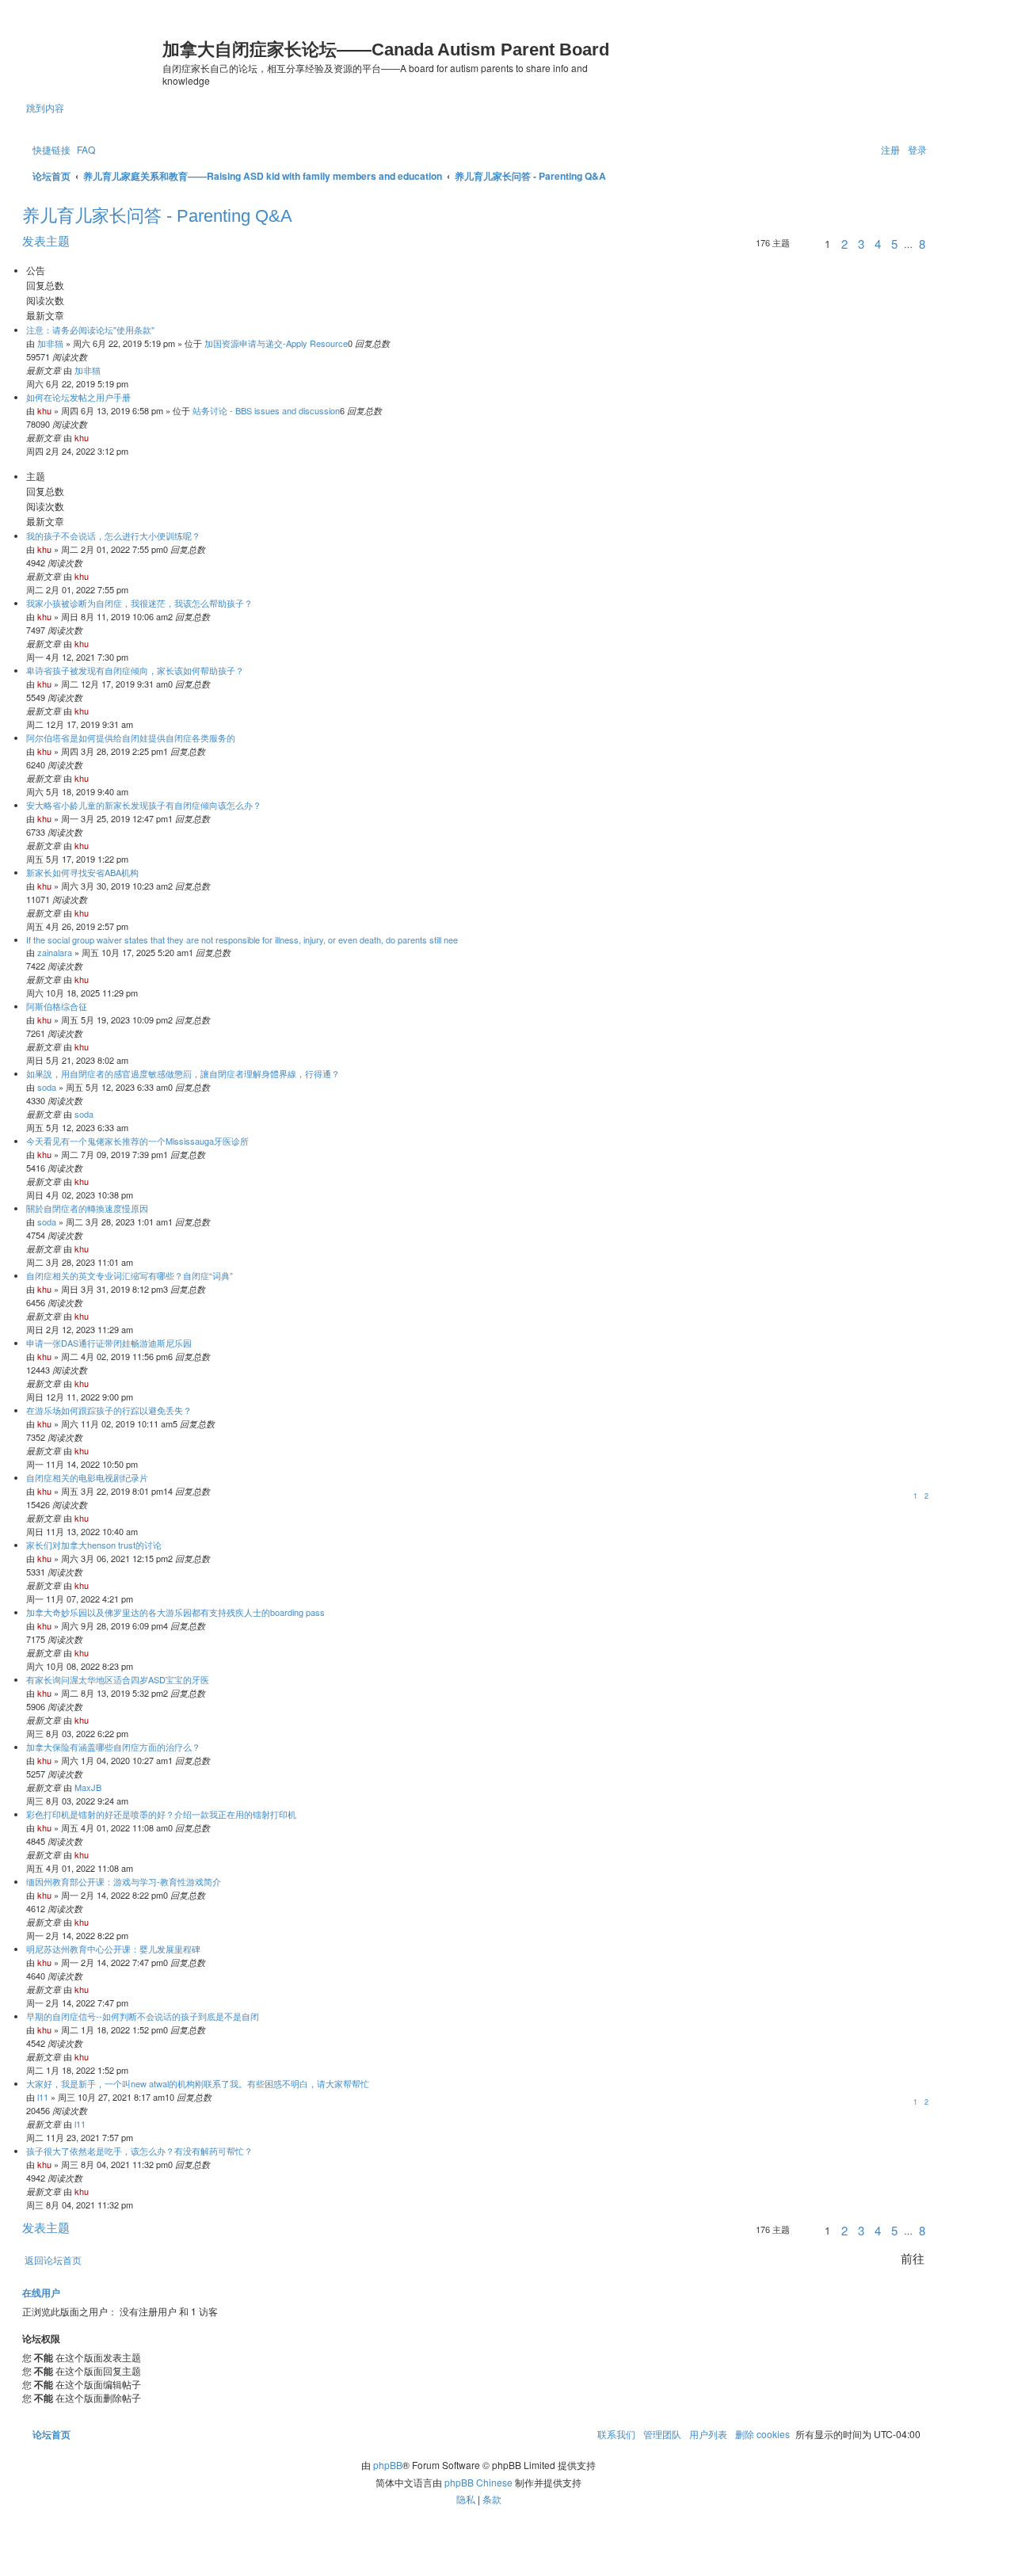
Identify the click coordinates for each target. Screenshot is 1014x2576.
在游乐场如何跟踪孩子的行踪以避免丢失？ (109, 1410)
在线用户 (41, 2293)
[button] (805, 246)
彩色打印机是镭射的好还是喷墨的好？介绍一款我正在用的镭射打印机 (161, 1814)
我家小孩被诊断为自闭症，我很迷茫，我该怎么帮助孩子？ (139, 603)
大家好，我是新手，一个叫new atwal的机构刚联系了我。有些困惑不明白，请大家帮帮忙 (198, 2083)
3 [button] (861, 244)
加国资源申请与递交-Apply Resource (276, 343)
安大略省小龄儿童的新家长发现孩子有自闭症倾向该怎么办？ (144, 805)
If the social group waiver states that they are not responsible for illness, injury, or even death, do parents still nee (242, 939)
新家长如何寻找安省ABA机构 (82, 872)
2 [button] (844, 244)
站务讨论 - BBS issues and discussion (266, 410)
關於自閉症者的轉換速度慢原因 (87, 1208)
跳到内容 (45, 107)
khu (44, 410)
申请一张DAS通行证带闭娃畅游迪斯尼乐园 (109, 1343)
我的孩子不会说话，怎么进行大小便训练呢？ (113, 535)
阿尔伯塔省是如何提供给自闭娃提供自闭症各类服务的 (131, 737)
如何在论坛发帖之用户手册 (78, 397)
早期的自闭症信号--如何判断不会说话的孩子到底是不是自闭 (143, 2016)
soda (47, 1087)
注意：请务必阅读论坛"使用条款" (90, 330)
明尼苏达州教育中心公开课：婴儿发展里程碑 (113, 1949)
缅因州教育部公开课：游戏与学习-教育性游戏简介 (124, 1881)
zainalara (55, 952)
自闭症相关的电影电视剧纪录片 (87, 1477)
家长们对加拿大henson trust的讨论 (94, 1545)
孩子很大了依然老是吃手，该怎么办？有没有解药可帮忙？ (139, 2151)
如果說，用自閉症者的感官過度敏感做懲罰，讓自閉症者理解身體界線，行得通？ (183, 1073)
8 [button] (922, 244)
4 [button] (878, 244)
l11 (43, 2097)
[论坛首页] (94, 52)
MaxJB (88, 1787)
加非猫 (50, 343)
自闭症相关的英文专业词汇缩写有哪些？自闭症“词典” (130, 1275)
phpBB (388, 2465)
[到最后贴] (104, 370)
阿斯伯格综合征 (57, 1006)
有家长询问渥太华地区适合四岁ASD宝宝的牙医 (118, 1679)
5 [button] (894, 244)
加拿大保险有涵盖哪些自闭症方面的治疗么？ (113, 1747)
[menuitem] (85, 149)
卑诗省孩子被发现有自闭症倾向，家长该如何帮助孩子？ (135, 670)
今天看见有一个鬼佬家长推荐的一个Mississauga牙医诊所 (137, 1141)
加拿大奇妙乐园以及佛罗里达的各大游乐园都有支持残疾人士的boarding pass (175, 1612)
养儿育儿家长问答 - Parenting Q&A (157, 216)
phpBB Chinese (478, 2482)
